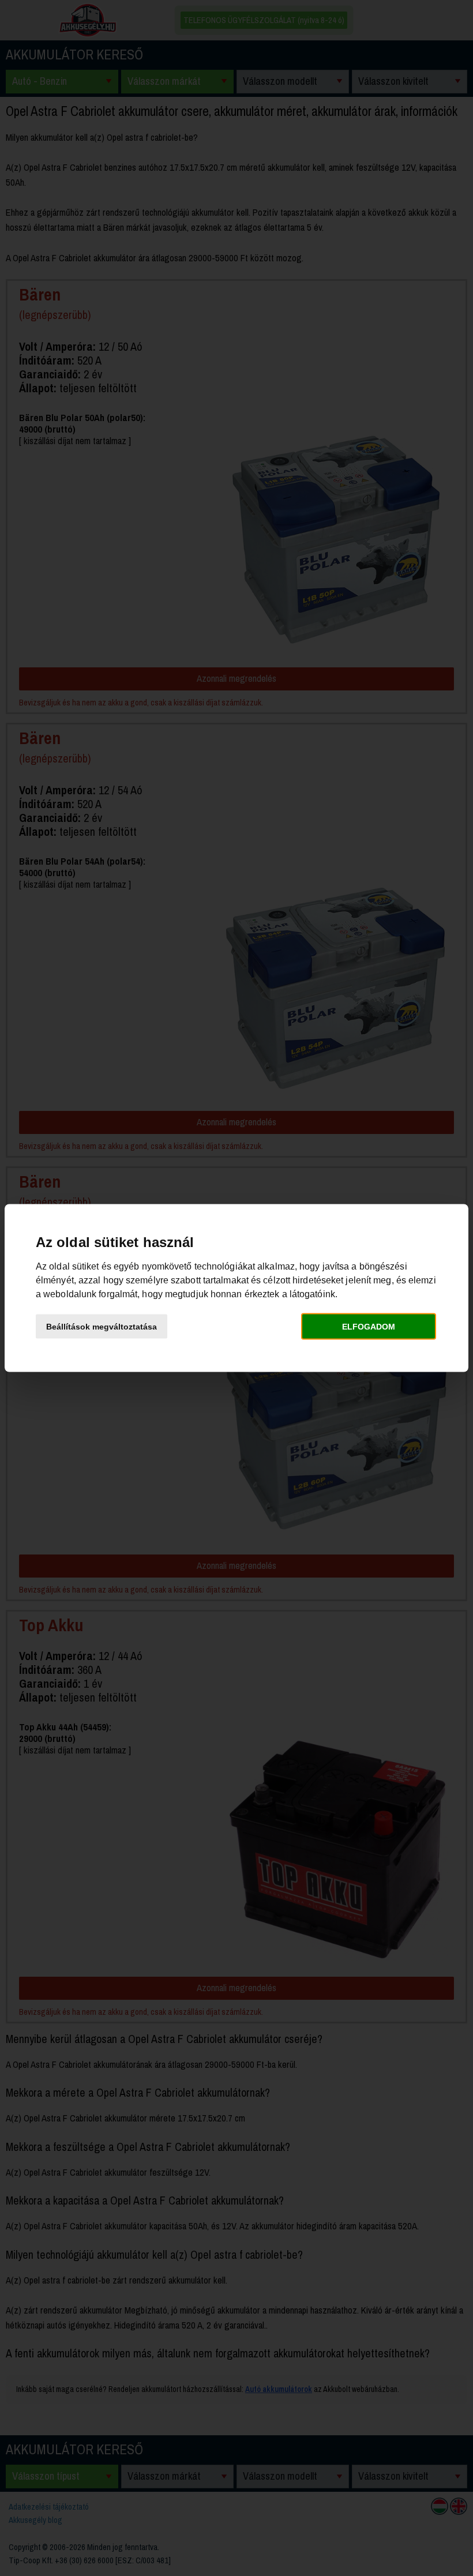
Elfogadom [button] (369, 1326)
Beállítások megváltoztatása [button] (102, 1326)
